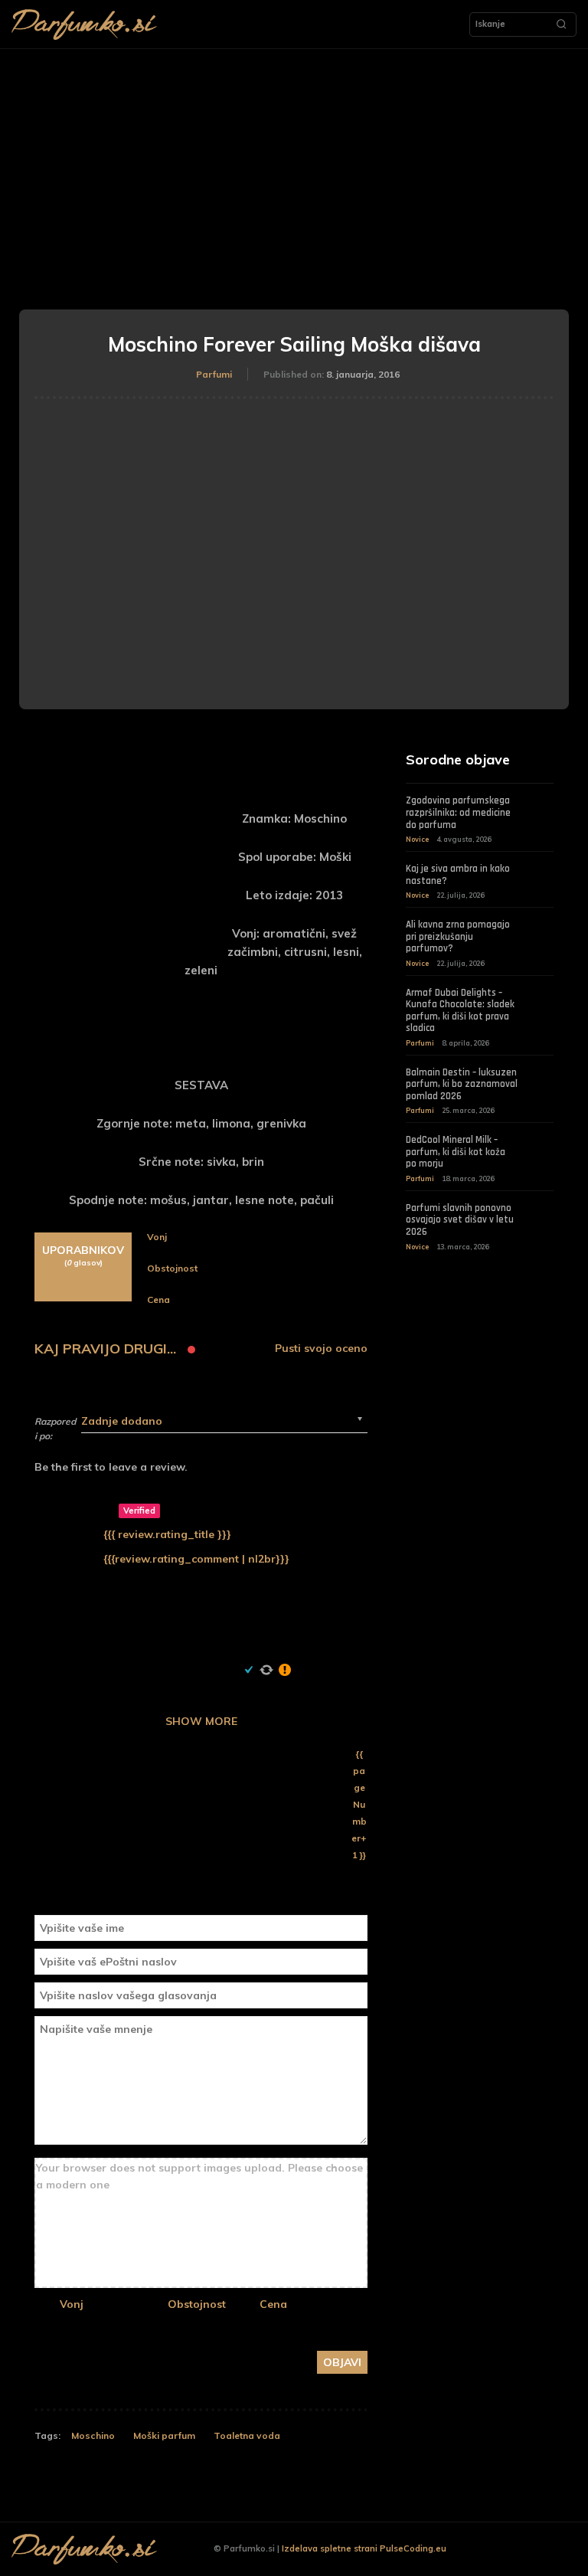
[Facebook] (497, 2550)
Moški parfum (164, 2435)
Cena (273, 2304)
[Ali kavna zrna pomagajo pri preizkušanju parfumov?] (542, 928)
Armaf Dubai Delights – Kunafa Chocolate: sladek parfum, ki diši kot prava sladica (460, 1011)
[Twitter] (544, 2550)
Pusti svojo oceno (321, 1349)
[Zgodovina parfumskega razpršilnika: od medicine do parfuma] (542, 804)
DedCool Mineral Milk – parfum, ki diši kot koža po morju (456, 1152)
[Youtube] (568, 2550)
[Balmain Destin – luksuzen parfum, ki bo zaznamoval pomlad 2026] (542, 1075)
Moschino (93, 2435)
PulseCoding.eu (413, 2548)
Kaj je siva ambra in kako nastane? (458, 875)
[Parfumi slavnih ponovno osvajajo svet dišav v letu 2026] (542, 1211)
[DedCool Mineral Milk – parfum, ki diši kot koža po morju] (542, 1143)
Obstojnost (197, 2304)
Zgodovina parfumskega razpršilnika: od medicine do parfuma (458, 812)
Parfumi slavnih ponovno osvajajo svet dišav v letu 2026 (460, 1220)
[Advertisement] (294, 164)
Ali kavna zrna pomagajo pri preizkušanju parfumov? (458, 936)
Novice (417, 839)
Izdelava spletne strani (330, 2548)
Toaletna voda (247, 2435)
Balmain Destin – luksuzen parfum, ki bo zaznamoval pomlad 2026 (462, 1084)
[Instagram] (520, 2550)
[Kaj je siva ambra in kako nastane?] (542, 872)
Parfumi (214, 374)
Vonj (72, 2304)
